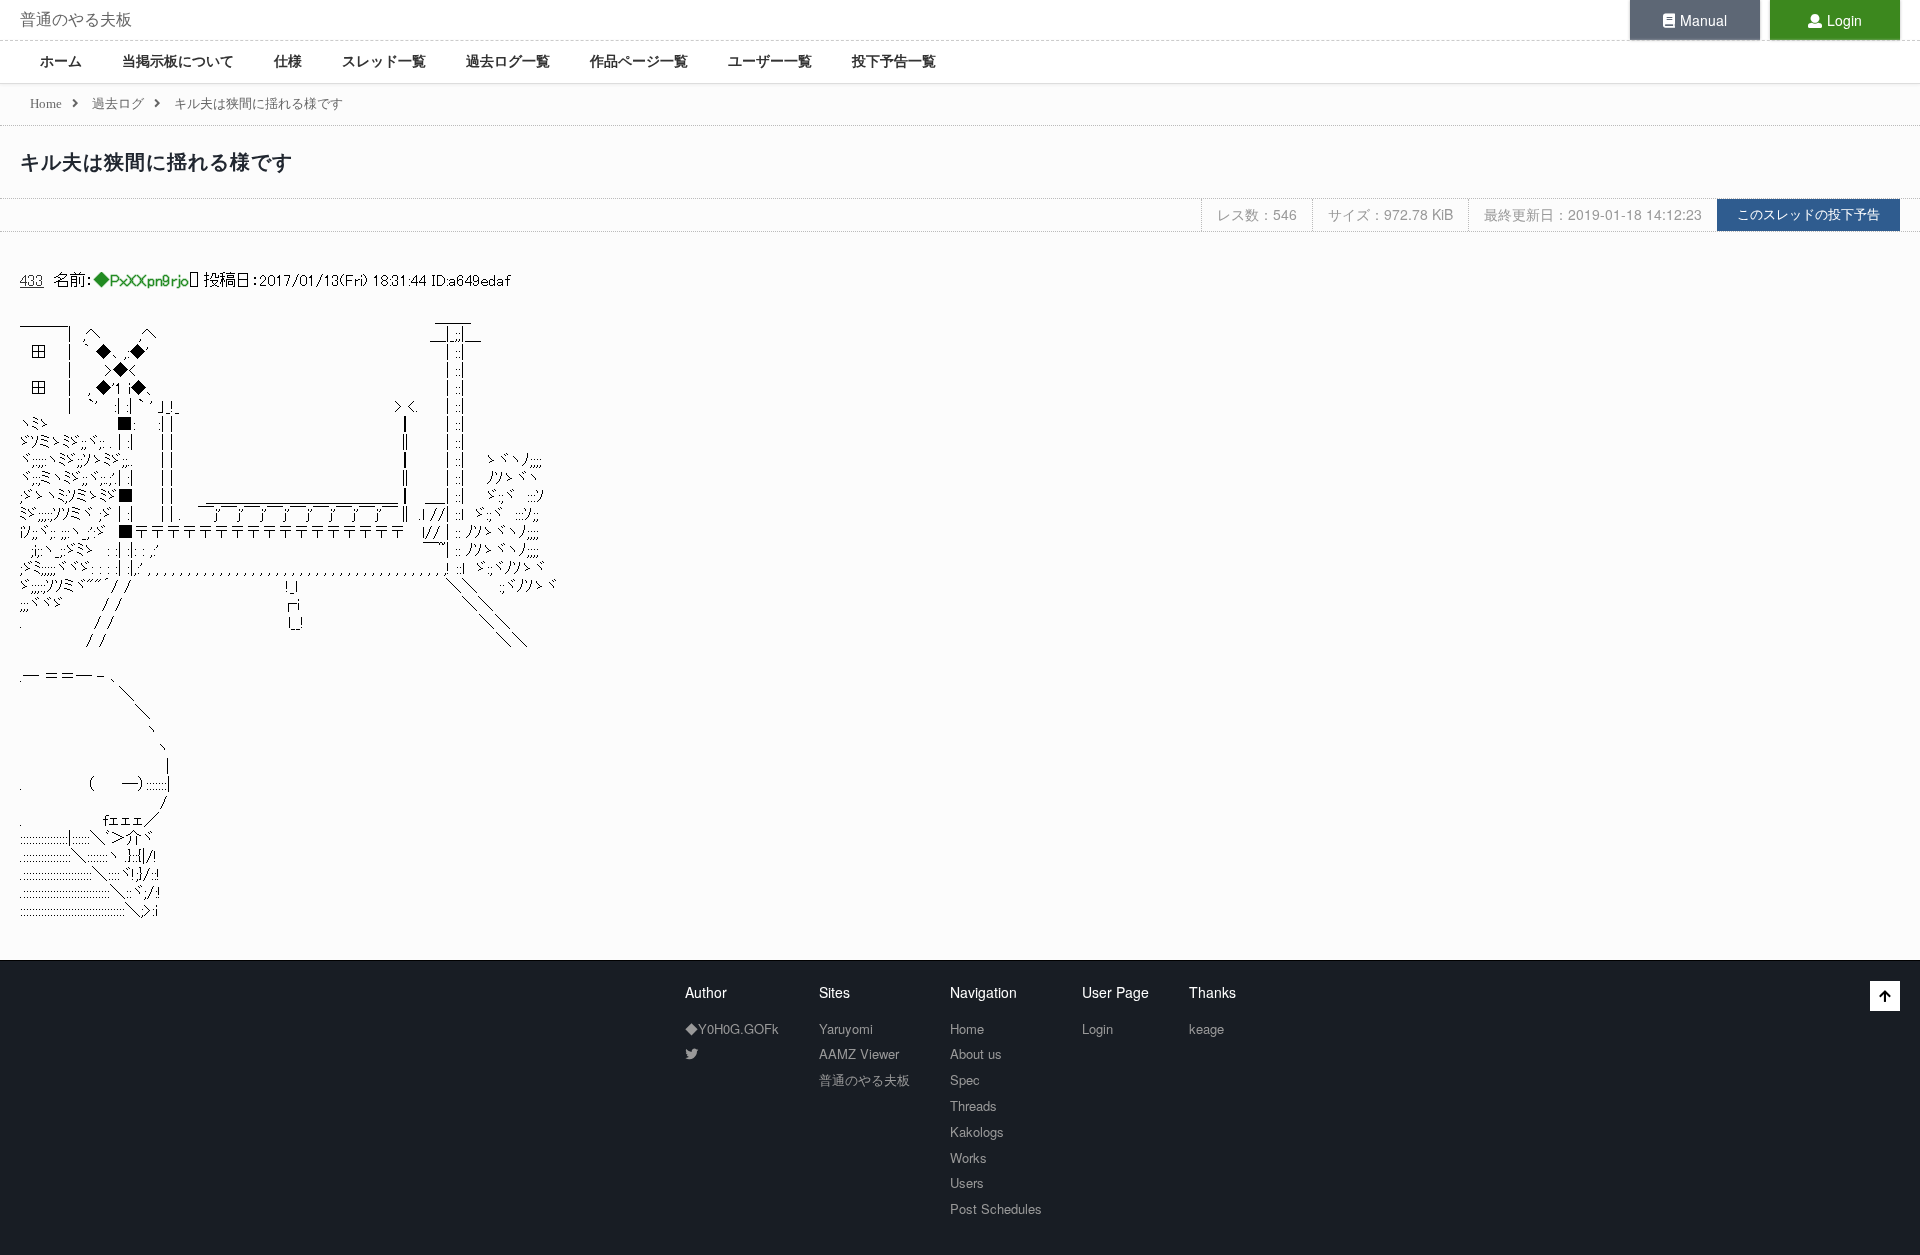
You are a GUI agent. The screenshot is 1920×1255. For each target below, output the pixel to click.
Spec (965, 1079)
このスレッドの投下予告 (1808, 214)
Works (968, 1157)
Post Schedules (996, 1208)
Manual (1703, 20)
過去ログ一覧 (508, 61)
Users (967, 1182)
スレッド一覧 (384, 61)
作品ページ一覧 (639, 61)
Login (1844, 20)
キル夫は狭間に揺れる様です (156, 162)
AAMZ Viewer (859, 1053)
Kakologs (977, 1131)
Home (967, 1028)
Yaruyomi (846, 1028)
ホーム (61, 61)
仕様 (288, 61)
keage (1206, 1028)
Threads (973, 1105)
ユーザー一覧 (770, 61)
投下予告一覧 (894, 61)
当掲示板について (178, 61)
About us (976, 1053)
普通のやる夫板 (76, 19)
